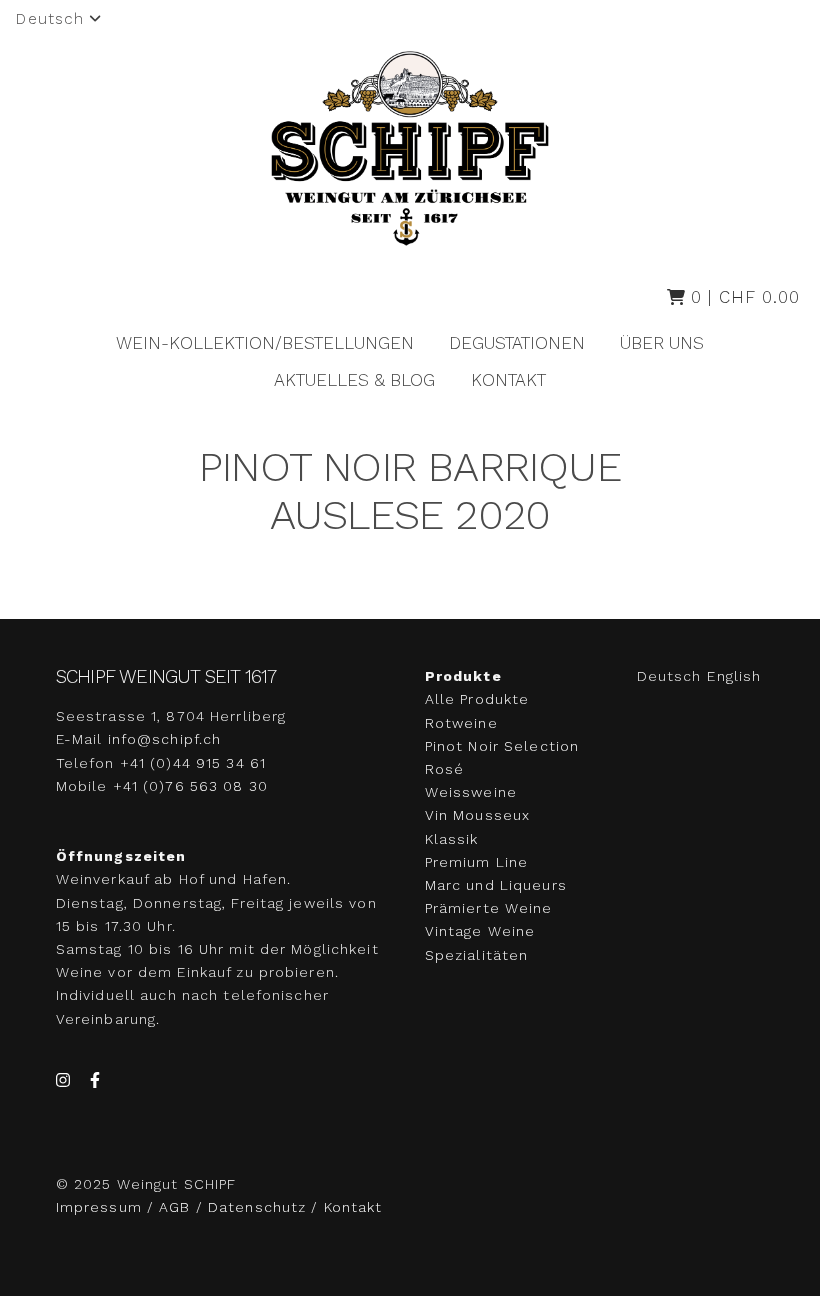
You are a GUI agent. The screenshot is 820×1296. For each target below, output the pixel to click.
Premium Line (476, 862)
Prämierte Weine (489, 908)
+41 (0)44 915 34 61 (193, 763)
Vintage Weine (480, 931)
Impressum (101, 1207)
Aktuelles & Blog (354, 380)
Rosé (444, 769)
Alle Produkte (477, 699)
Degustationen (517, 343)
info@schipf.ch (165, 739)
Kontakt (508, 380)
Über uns (662, 343)
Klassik (452, 839)
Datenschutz (257, 1207)
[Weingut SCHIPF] (410, 148)
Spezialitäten (477, 955)
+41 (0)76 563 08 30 (190, 786)
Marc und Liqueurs (496, 885)
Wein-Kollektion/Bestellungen (265, 343)
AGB (174, 1207)
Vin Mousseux (477, 815)
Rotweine (461, 723)
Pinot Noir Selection (502, 746)
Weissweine (471, 792)
